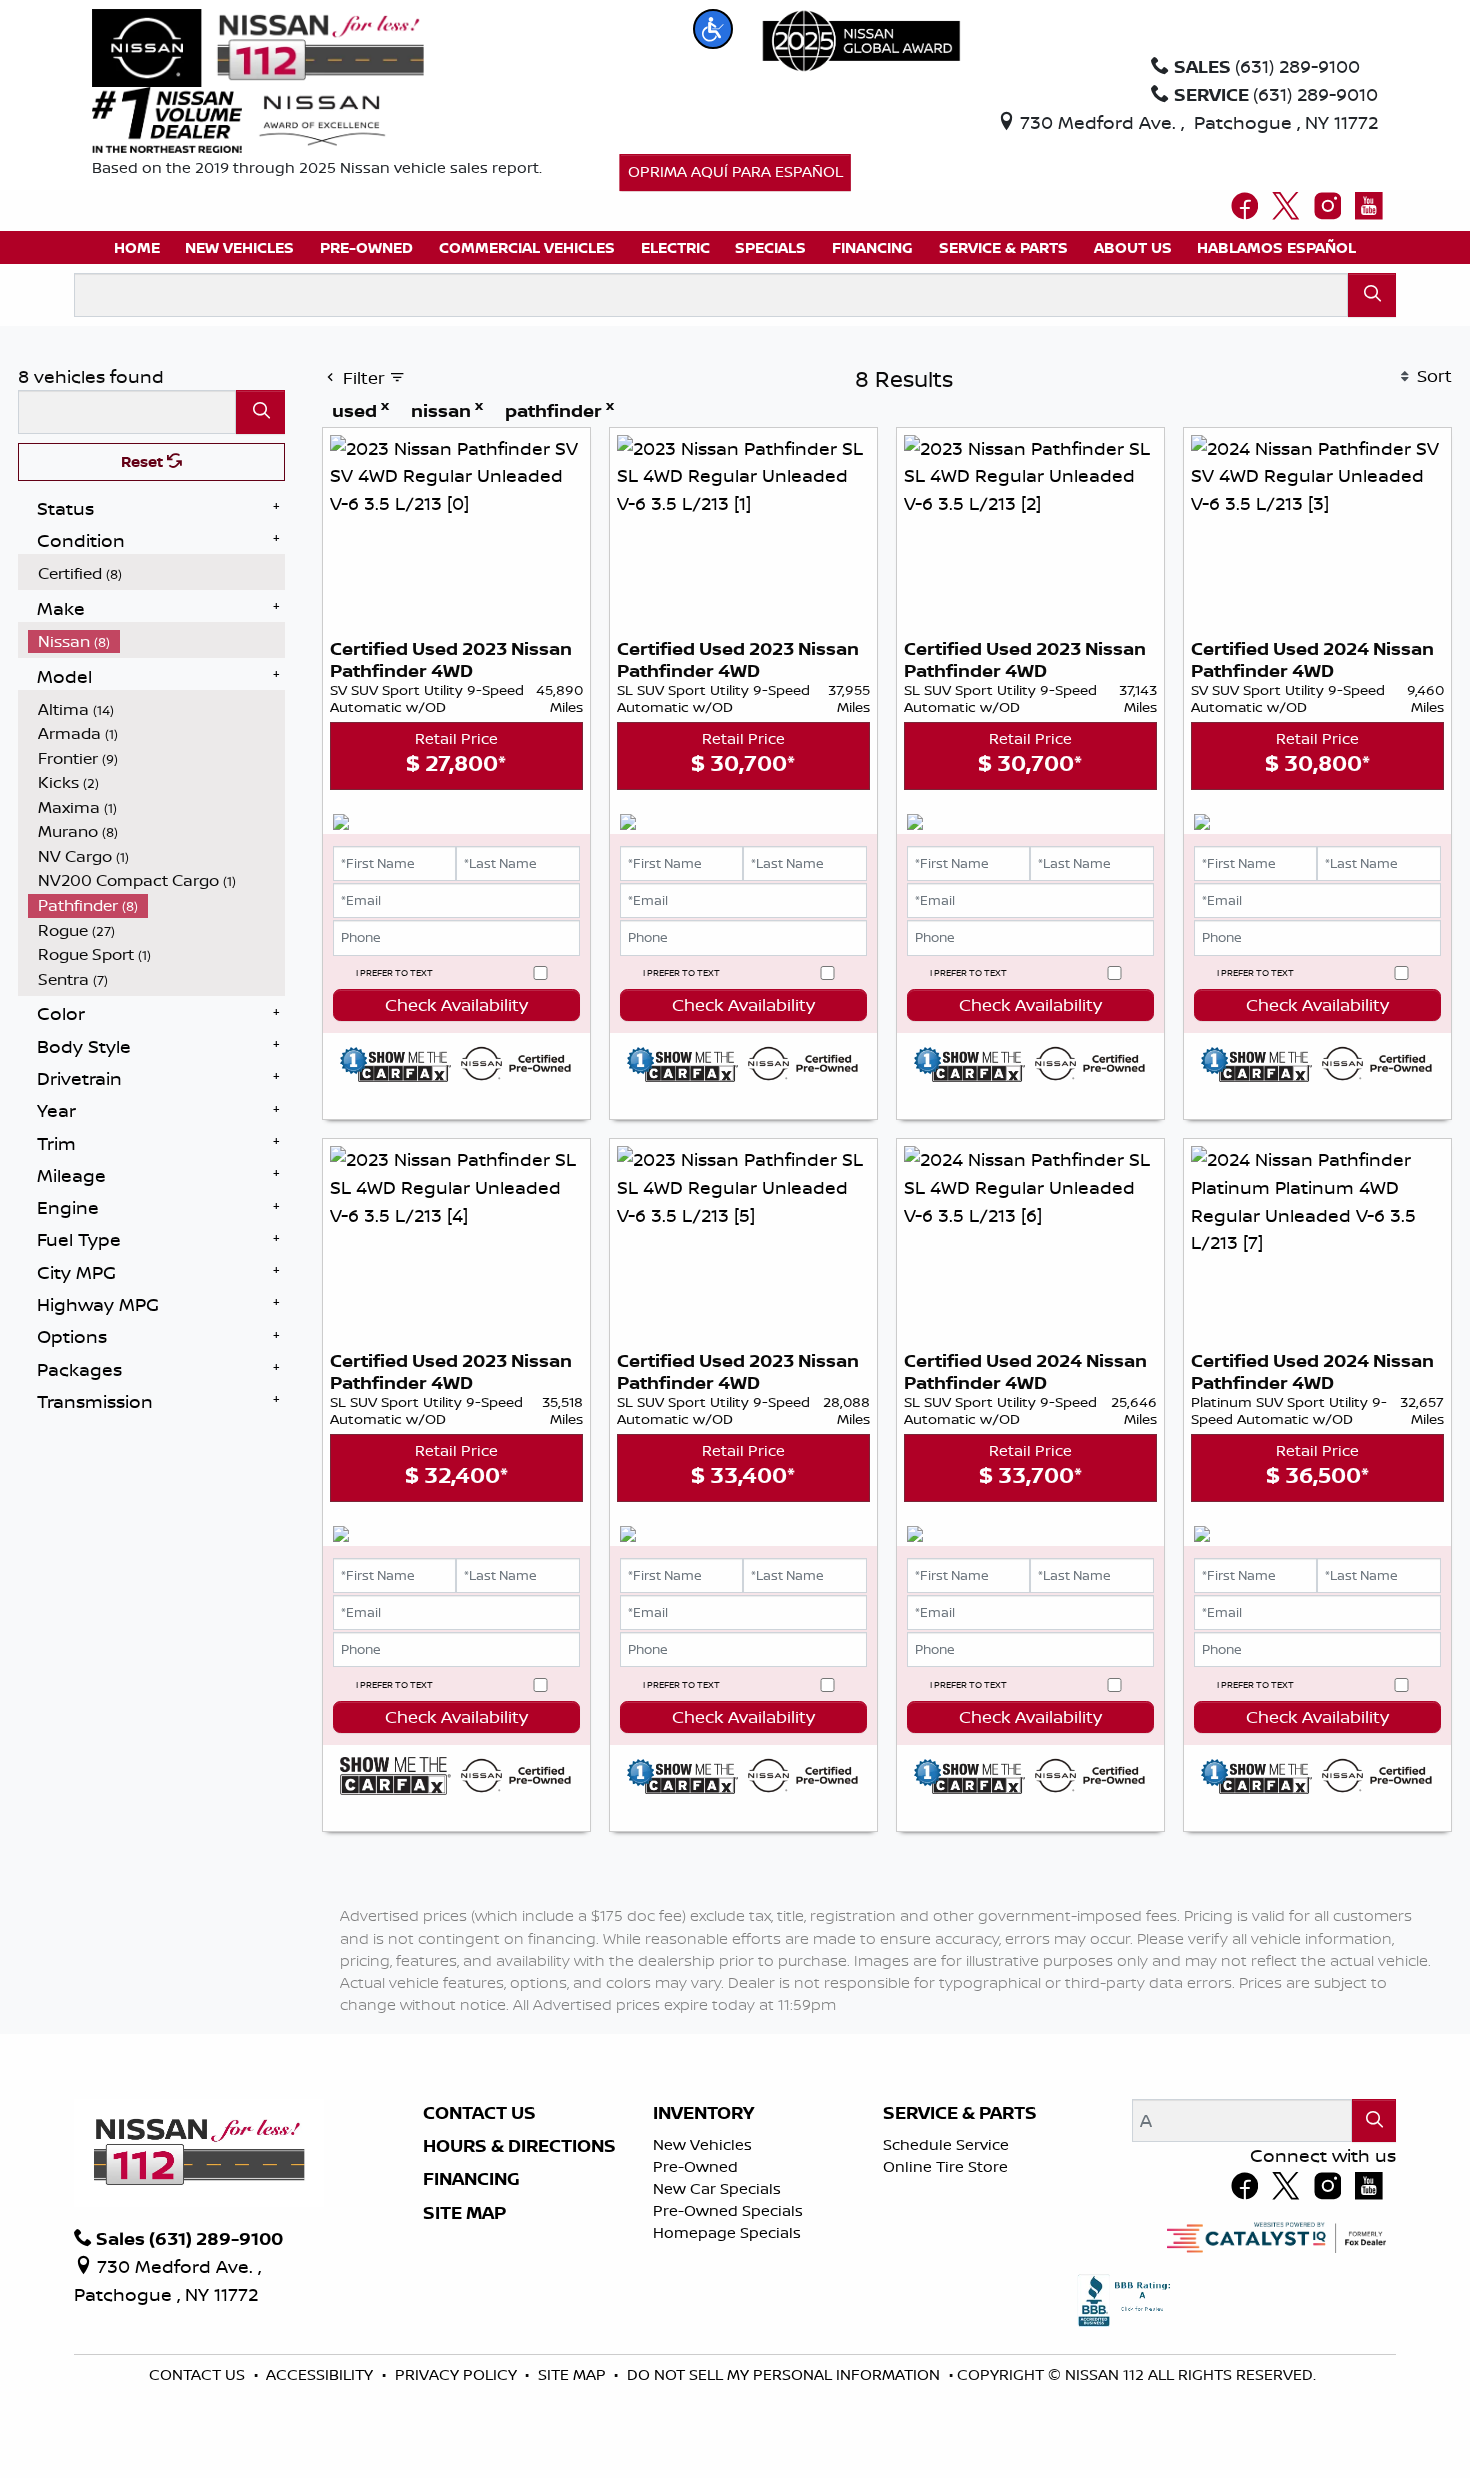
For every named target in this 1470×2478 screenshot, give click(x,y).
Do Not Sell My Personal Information (785, 2374)
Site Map (464, 2213)
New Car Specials (717, 2188)
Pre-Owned (695, 2166)
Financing (471, 2179)
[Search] (1372, 294)
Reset (144, 461)
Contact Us (479, 2113)
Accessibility (321, 2374)
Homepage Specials (727, 2232)
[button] (713, 29)
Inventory (703, 2113)
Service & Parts (960, 2113)
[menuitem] (157, 573)
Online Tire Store (945, 2166)
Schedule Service (946, 2144)
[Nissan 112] (258, 46)
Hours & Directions (519, 2146)
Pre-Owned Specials (728, 2210)
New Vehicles (702, 2144)
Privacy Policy (458, 2374)
